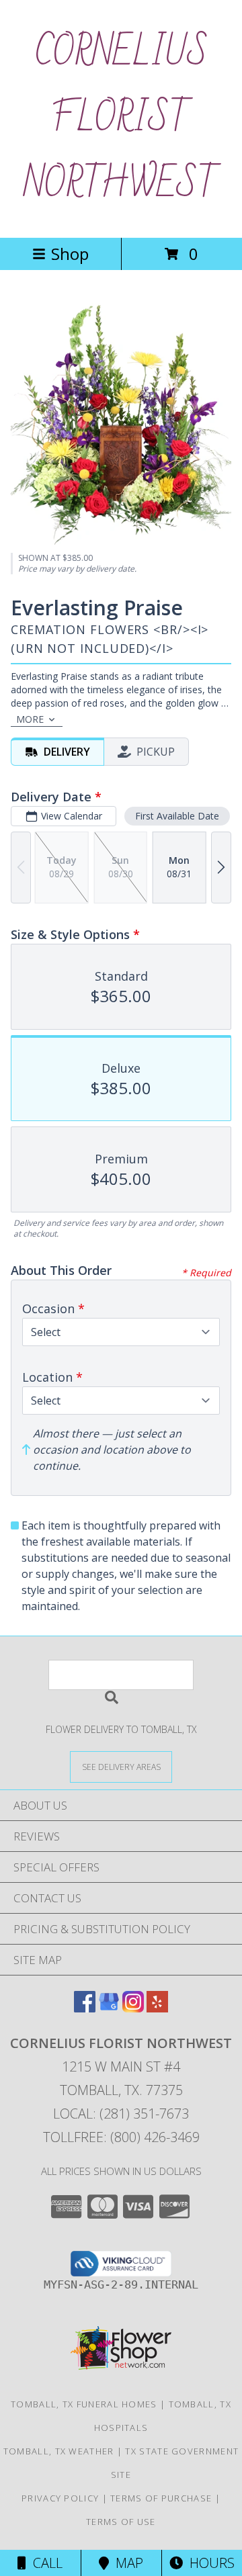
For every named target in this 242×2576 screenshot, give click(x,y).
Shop (70, 254)
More (30, 719)
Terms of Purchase (161, 2498)
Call (44, 2563)
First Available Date (177, 816)
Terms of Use (121, 2522)
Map (126, 2563)
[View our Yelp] (157, 2008)
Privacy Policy (60, 2498)
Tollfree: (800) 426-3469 (121, 2137)
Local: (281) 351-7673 (121, 2114)
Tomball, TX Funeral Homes (84, 2404)
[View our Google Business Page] (109, 2008)
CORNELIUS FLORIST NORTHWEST (121, 119)
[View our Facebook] (85, 2008)
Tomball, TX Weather (59, 2451)
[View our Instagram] (133, 2008)
